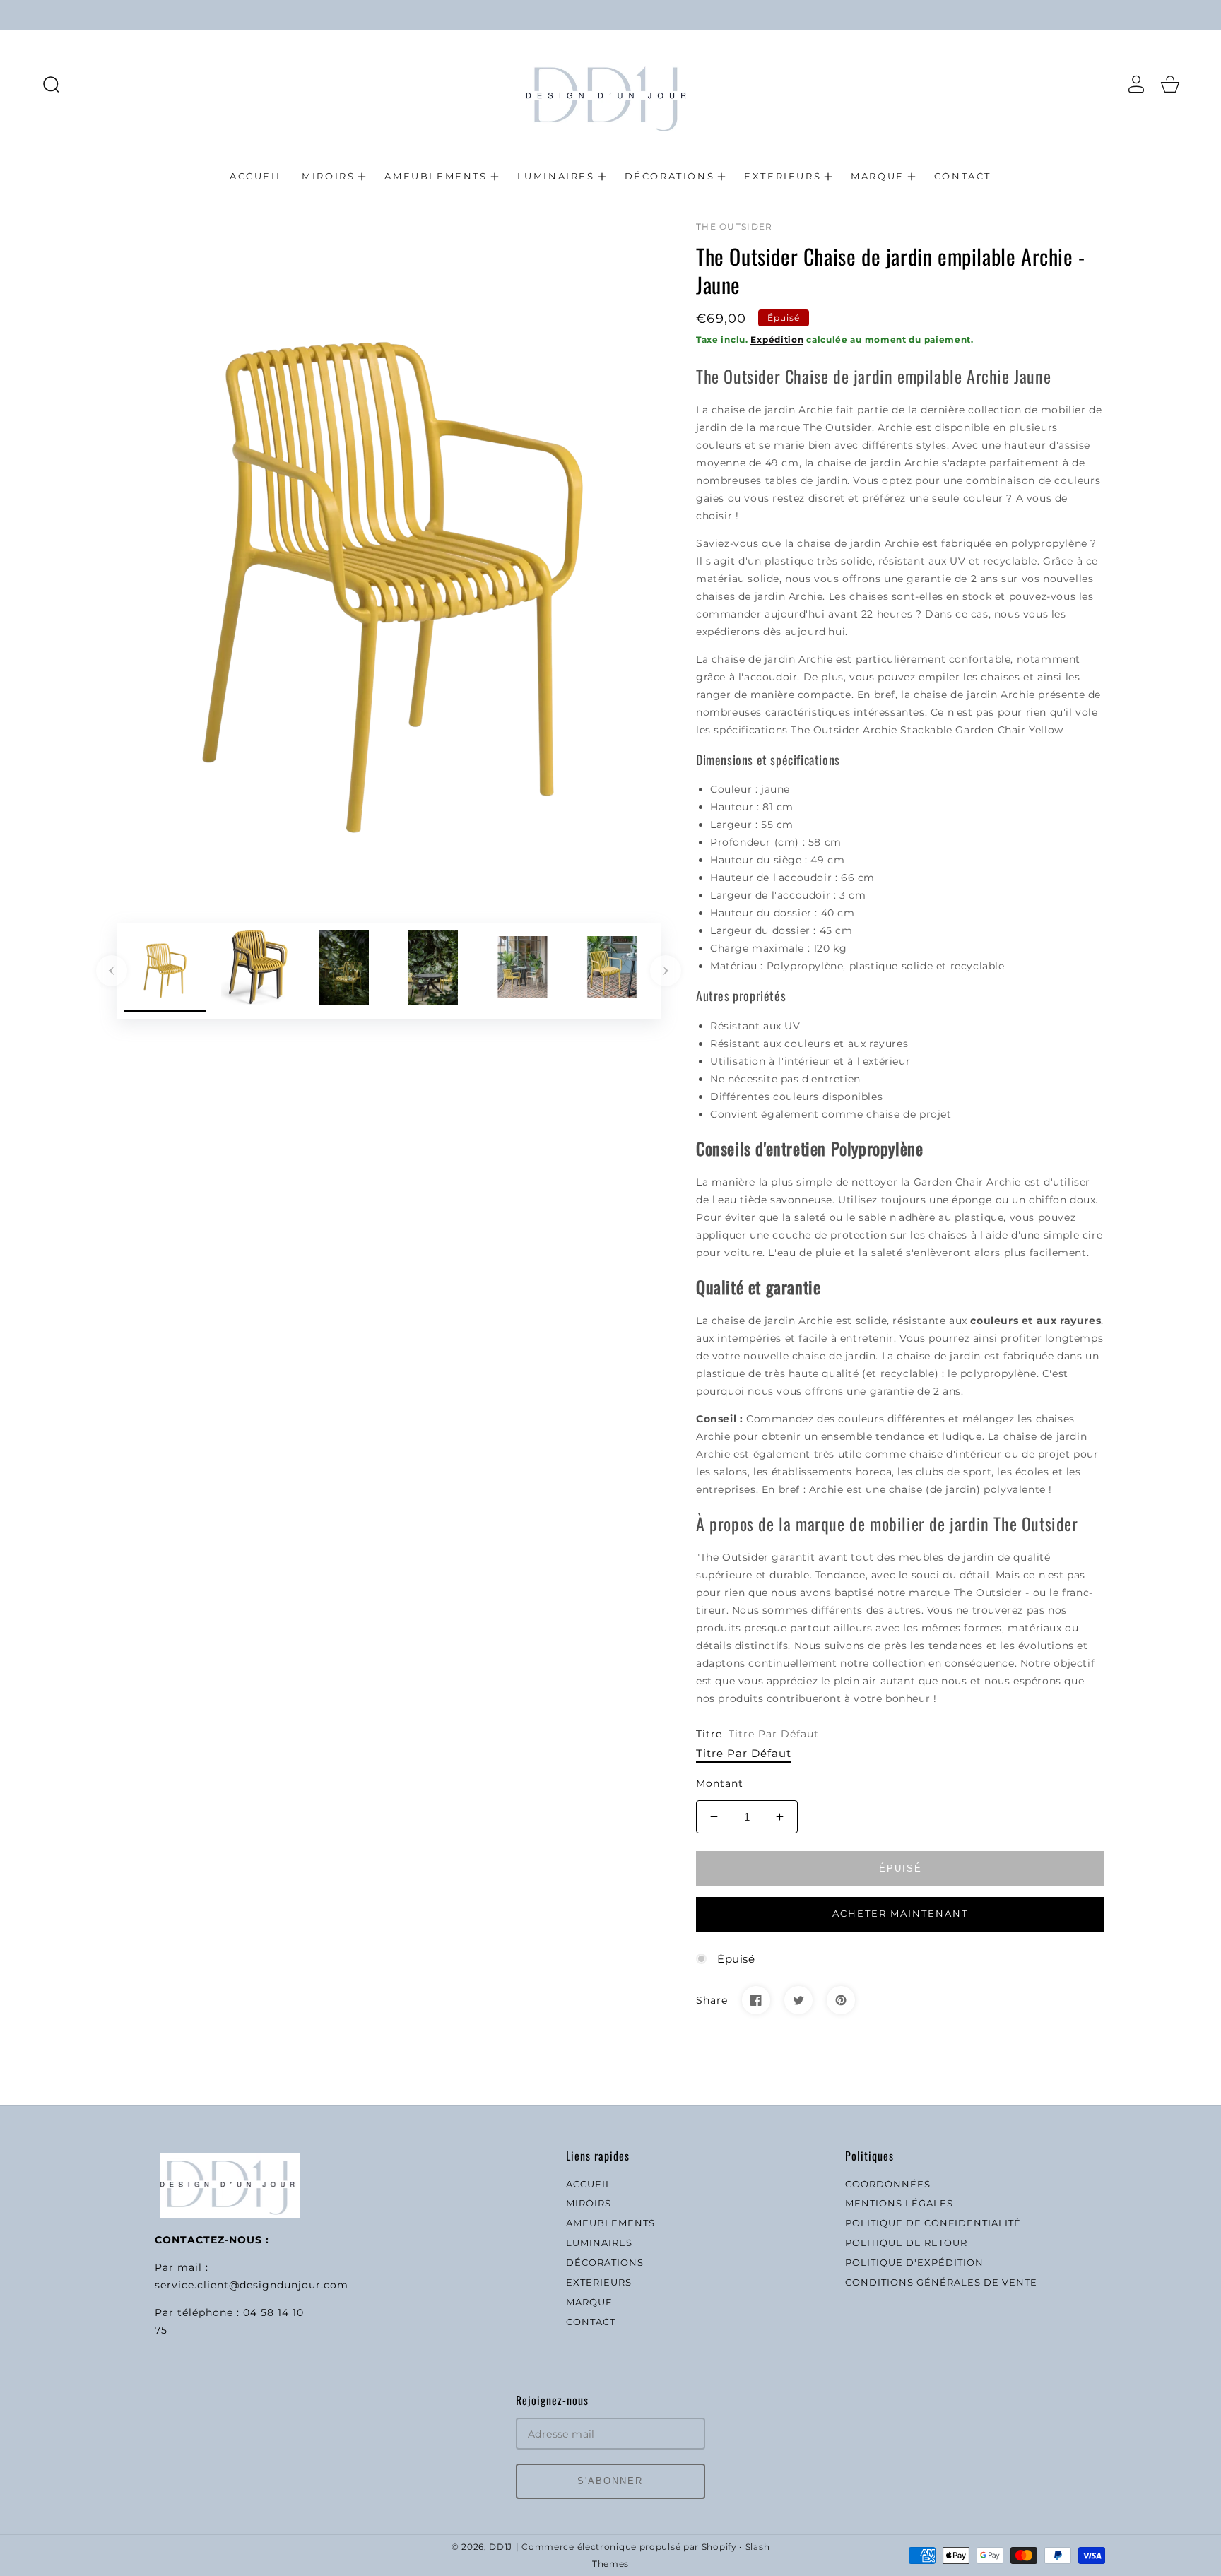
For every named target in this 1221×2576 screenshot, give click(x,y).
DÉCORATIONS (605, 2262)
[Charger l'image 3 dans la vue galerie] (344, 971)
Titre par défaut (744, 1753)
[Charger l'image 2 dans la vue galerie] (255, 971)
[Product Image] (389, 557)
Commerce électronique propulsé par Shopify (629, 2547)
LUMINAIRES (599, 2243)
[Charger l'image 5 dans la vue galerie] (523, 971)
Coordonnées (888, 2184)
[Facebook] (756, 2000)
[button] (51, 84)
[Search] (51, 84)
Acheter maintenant (900, 1913)
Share (712, 2000)
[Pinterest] (841, 2000)
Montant (720, 1783)
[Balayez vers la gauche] (112, 971)
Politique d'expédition (914, 2262)
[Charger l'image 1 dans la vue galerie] (165, 971)
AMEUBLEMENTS (610, 2223)
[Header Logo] (610, 84)
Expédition (777, 339)
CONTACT (591, 2322)
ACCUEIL (589, 2184)
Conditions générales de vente (941, 2282)
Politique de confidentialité (933, 2223)
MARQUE (589, 2302)
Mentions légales (899, 2203)
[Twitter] (798, 2000)
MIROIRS (589, 2203)
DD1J (501, 2547)
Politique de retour (906, 2243)
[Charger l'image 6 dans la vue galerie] (612, 971)
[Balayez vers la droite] (666, 971)
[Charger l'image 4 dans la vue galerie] (433, 971)
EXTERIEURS (599, 2282)
